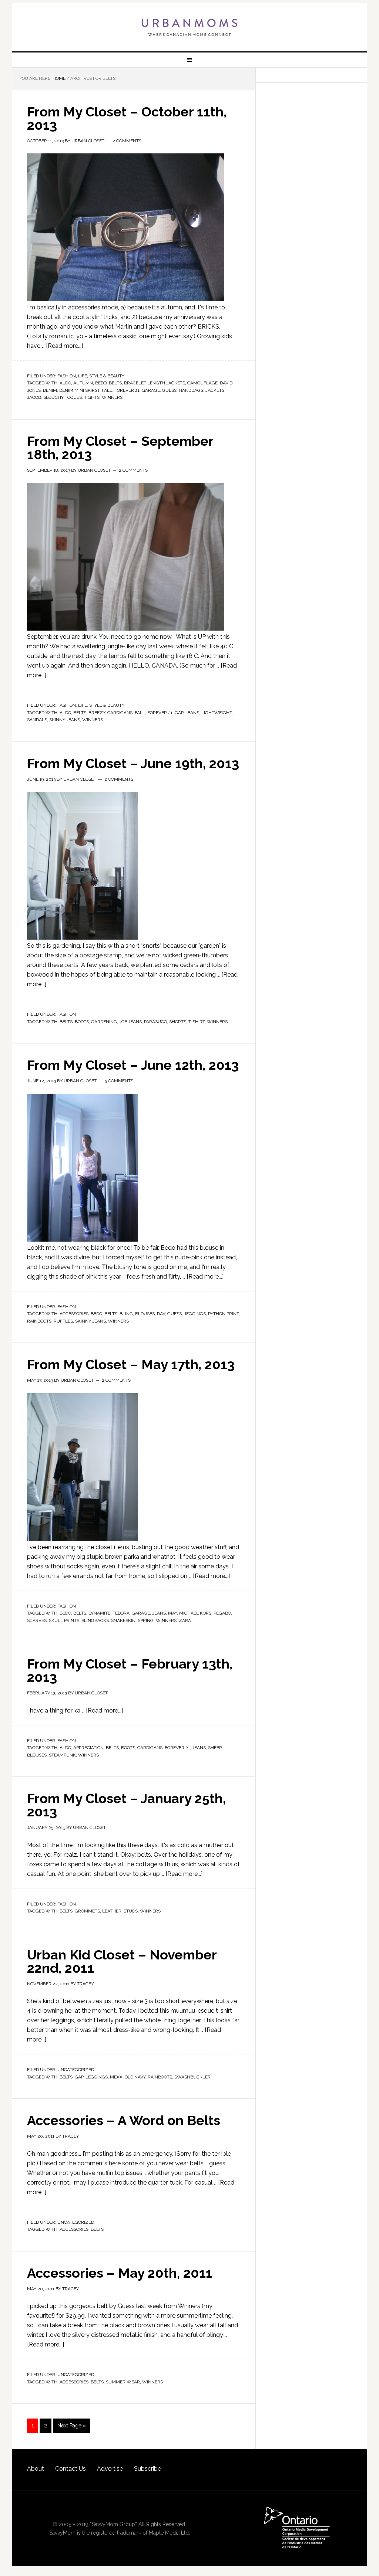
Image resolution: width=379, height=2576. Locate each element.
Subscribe (147, 2469)
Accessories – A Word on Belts (124, 2120)
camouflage (202, 383)
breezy (97, 713)
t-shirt (197, 1022)
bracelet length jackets (155, 383)
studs (131, 1911)
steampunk (62, 1755)
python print (223, 1314)
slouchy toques (63, 397)
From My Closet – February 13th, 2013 (130, 1670)
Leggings (97, 2077)
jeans (192, 713)
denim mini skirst (79, 390)
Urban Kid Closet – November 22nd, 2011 (122, 1961)
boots (82, 1022)
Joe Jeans (130, 1022)
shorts (178, 1022)
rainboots (39, 1321)
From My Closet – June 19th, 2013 (133, 763)
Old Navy (135, 2077)
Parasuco (155, 1022)
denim (50, 390)
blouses (145, 1314)
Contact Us (71, 2469)
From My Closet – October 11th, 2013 (127, 118)
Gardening (104, 1022)
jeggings (195, 1314)
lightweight (217, 713)
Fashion (67, 376)
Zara (185, 1620)
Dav (161, 1314)
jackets (215, 390)
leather (112, 1911)
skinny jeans (65, 720)
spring (146, 1620)
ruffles (63, 1321)
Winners (112, 397)
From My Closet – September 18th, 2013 (120, 448)
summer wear (123, 2382)
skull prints (64, 1620)
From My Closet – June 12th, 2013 (133, 1065)
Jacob (34, 397)
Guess (169, 390)
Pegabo (222, 1613)
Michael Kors (195, 1613)
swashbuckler (192, 2077)
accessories (74, 1314)
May (172, 1613)
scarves (37, 1620)
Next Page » (72, 2426)
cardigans (120, 713)
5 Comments (119, 1081)
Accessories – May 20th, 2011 (120, 2273)
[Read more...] (64, 346)
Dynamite (99, 1613)
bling (126, 1314)
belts (115, 383)
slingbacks (95, 1620)
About (36, 2469)
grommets (87, 1911)
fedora (121, 1613)
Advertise (110, 2469)
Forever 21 (127, 390)
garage (151, 390)
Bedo (101, 383)
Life (83, 376)
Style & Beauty (107, 376)
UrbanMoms (189, 27)
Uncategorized (76, 2070)
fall (107, 390)
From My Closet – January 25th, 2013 (126, 1805)
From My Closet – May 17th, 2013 (131, 1364)
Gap (179, 713)
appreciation (88, 1748)
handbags (191, 390)
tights (92, 397)
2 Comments (127, 141)
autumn (83, 383)
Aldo (65, 383)
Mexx (116, 2077)
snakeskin (123, 1620)
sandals (37, 720)
